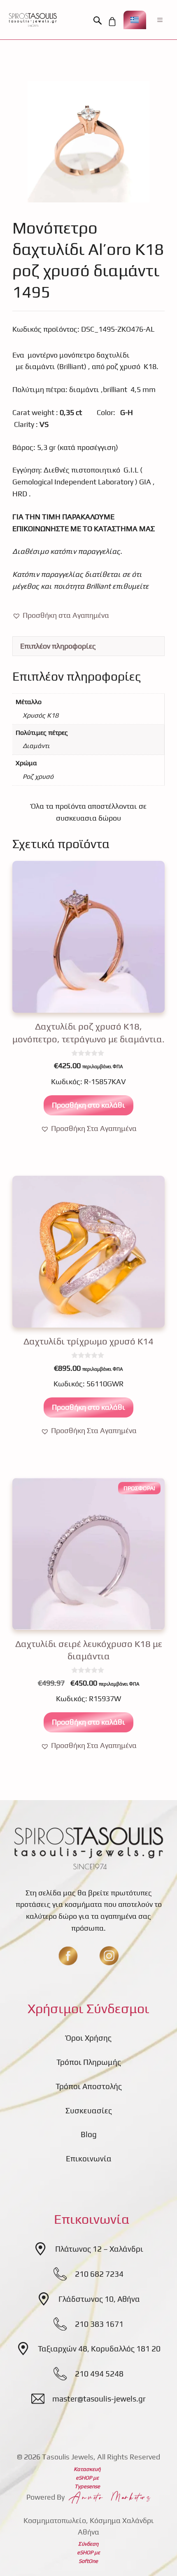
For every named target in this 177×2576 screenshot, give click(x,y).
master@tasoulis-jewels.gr (99, 2399)
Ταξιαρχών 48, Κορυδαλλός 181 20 (99, 2349)
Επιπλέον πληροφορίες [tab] (58, 646)
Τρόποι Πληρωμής (89, 2062)
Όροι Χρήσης (89, 2038)
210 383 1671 (99, 2324)
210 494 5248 (99, 2374)
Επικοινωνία (89, 2159)
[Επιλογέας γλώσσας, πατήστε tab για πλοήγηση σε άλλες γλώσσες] (135, 20)
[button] (100, 21)
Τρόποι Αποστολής (89, 2086)
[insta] (109, 1956)
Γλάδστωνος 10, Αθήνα (99, 2299)
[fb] (68, 1956)
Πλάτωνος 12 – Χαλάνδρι (99, 2249)
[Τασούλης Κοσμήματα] (33, 20)
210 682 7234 (99, 2274)
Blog (89, 2134)
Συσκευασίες (89, 2110)
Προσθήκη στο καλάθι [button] (88, 1105)
